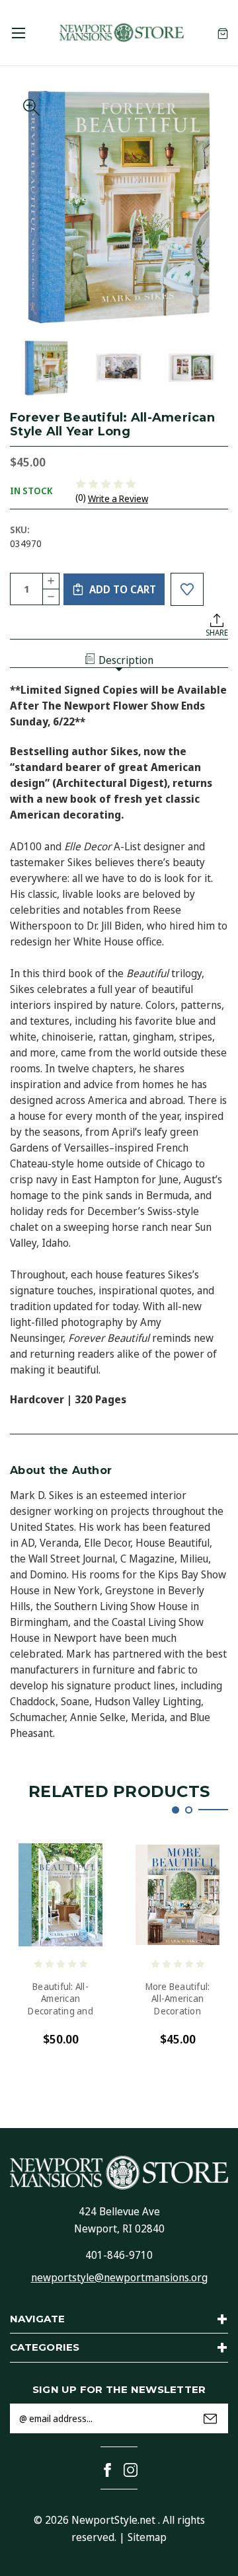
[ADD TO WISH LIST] (187, 589)
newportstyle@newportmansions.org (119, 2277)
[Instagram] (131, 2470)
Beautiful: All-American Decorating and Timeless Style (60, 1999)
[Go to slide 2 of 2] (189, 1810)
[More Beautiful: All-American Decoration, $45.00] (178, 1895)
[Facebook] (107, 2470)
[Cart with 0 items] (223, 33)
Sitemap (147, 2537)
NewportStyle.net (113, 2520)
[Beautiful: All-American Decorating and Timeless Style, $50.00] (60, 1895)
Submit (210, 2419)
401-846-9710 (119, 2255)
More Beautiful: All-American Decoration (178, 1999)
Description (126, 660)
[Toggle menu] (18, 33)
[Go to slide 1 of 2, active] (176, 1810)
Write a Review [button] (118, 498)
